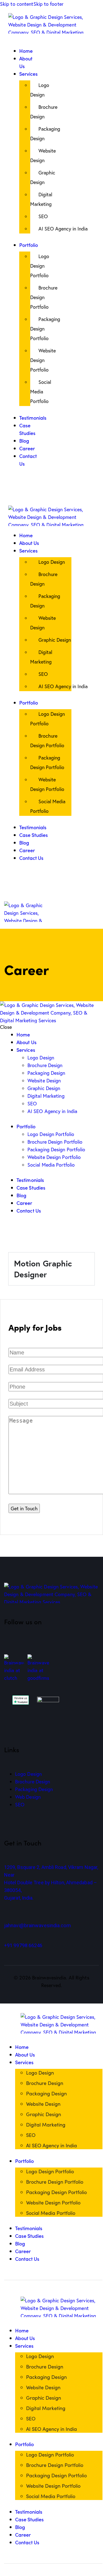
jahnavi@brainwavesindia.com (37, 1925)
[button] (10, 43)
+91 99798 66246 (23, 1945)
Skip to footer (48, 4)
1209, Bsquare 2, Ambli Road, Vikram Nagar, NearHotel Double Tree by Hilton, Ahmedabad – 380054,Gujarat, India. (51, 1883)
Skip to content (17, 4)
